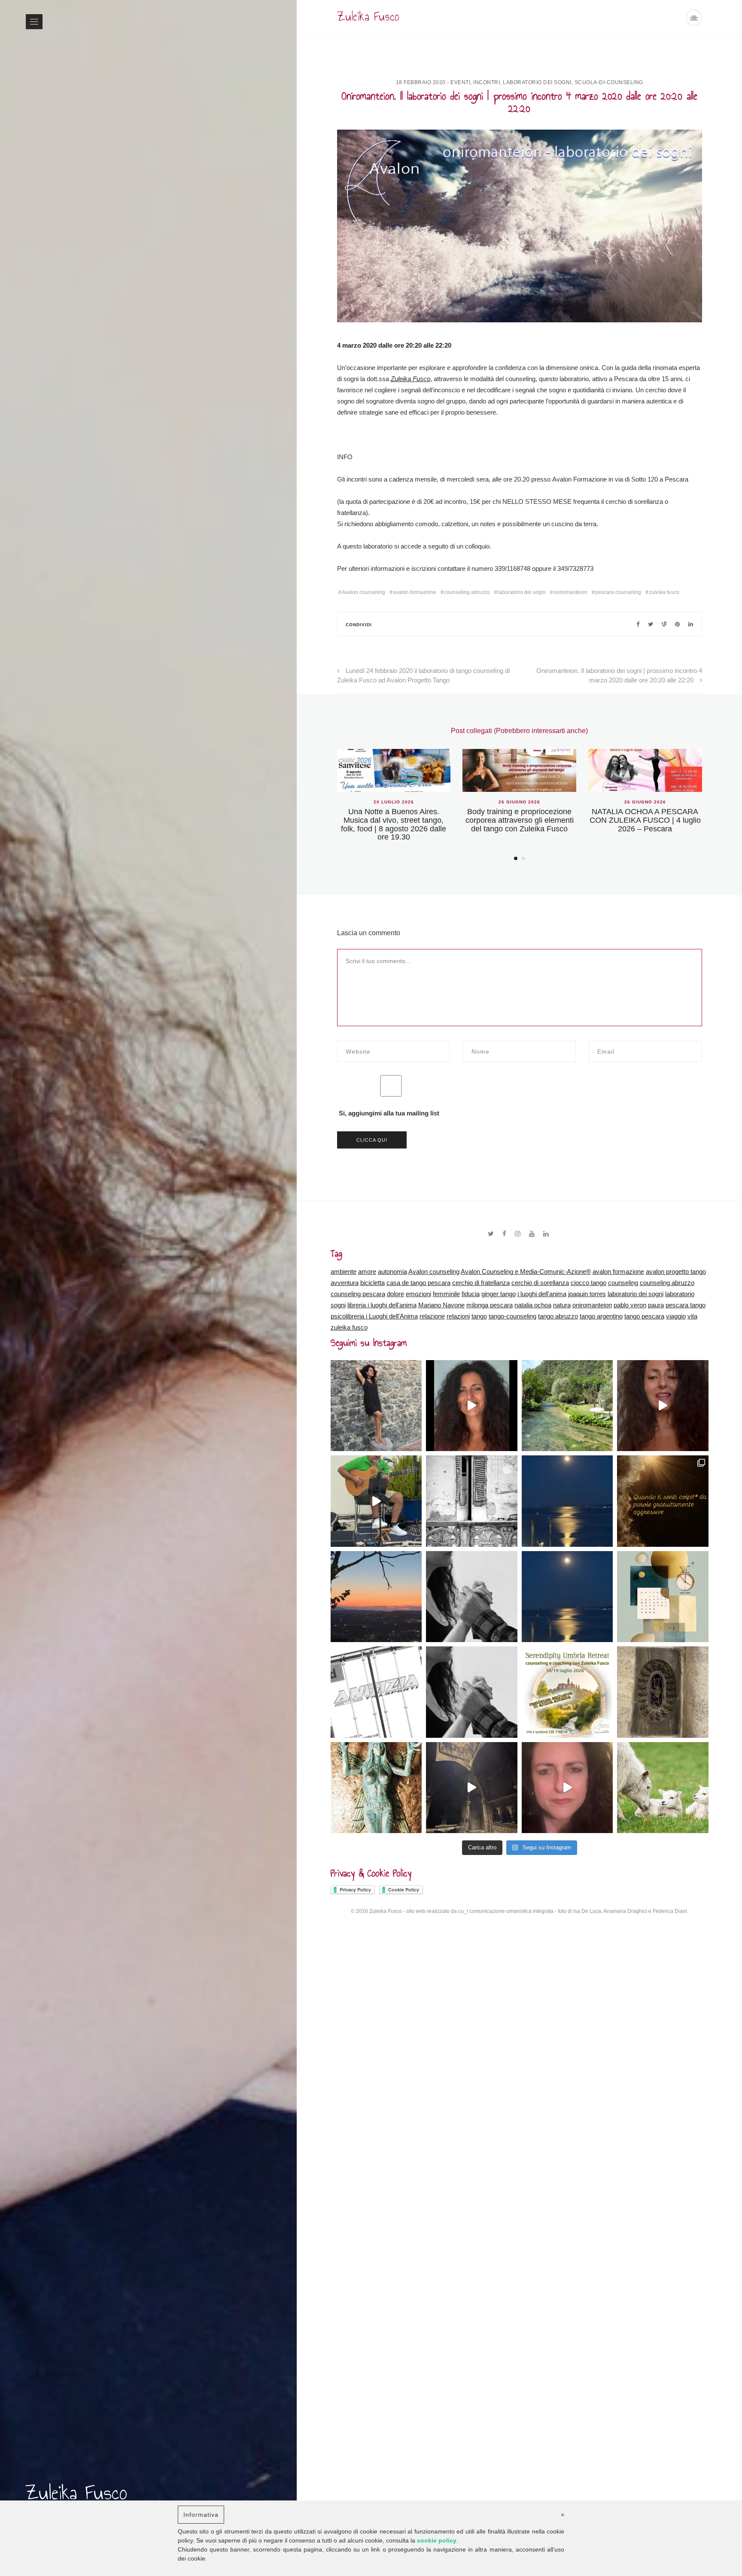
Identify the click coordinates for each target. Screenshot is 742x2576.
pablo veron (630, 1305)
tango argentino (601, 1316)
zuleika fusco (664, 592)
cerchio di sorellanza (540, 1283)
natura (562, 1305)
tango (479, 1316)
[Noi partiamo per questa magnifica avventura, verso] (472, 1788)
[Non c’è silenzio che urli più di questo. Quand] (567, 1597)
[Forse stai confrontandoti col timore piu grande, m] (472, 1501)
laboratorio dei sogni (522, 592)
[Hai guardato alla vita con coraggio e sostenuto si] (567, 1501)
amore (367, 1271)
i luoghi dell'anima (542, 1294)
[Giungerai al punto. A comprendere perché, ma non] (472, 1597)
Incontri (487, 82)
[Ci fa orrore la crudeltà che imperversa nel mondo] (663, 1788)
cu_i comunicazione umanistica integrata (506, 1911)
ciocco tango (588, 1283)
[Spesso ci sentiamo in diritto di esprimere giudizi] (376, 1788)
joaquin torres (587, 1294)
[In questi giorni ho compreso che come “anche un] (567, 1406)
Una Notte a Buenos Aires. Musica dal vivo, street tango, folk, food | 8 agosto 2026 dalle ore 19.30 (394, 824)
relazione (432, 1316)
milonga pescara (490, 1305)
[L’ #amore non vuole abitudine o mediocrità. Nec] (567, 1788)
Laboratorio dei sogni (537, 82)
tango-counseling (512, 1316)
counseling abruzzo (467, 592)
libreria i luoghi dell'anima (382, 1305)
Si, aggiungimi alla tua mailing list (388, 1113)
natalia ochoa (533, 1305)
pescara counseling (618, 592)
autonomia (392, 1271)
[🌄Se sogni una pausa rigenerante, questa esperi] (567, 1692)
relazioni (458, 1316)
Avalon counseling (363, 592)
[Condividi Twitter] (651, 624)
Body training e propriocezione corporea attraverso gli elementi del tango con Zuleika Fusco (520, 820)
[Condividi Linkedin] (691, 624)
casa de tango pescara (418, 1283)
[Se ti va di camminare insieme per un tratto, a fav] (663, 1597)
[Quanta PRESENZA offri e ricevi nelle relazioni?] (663, 1406)
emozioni (418, 1294)
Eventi (460, 82)
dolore (395, 1294)
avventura (345, 1283)
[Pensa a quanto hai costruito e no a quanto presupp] (376, 1406)
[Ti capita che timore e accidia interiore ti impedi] (472, 1406)
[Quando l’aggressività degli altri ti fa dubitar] (663, 1501)
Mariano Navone (441, 1305)
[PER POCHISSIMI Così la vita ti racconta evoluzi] (376, 1692)
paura (656, 1305)
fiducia (471, 1294)
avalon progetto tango (676, 1271)
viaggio (676, 1316)
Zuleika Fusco (411, 379)
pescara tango (686, 1305)
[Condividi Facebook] (638, 624)
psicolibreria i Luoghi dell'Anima (374, 1316)
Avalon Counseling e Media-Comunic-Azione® (526, 1271)
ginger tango (499, 1294)
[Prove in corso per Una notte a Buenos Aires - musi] (376, 1501)
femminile (446, 1294)
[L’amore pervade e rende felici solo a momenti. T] (472, 1692)
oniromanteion (570, 592)
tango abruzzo (558, 1316)
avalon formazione (415, 592)
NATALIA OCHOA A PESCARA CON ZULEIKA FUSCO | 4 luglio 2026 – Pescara (645, 820)
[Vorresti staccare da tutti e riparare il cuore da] (376, 1597)
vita (692, 1316)
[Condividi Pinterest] (664, 624)
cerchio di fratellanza (481, 1283)
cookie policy (437, 2540)
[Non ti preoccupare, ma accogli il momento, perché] (663, 1692)
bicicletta (373, 1283)
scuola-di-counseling (609, 82)
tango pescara (644, 1316)
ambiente (344, 1271)
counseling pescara (358, 1294)
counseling (623, 1283)
